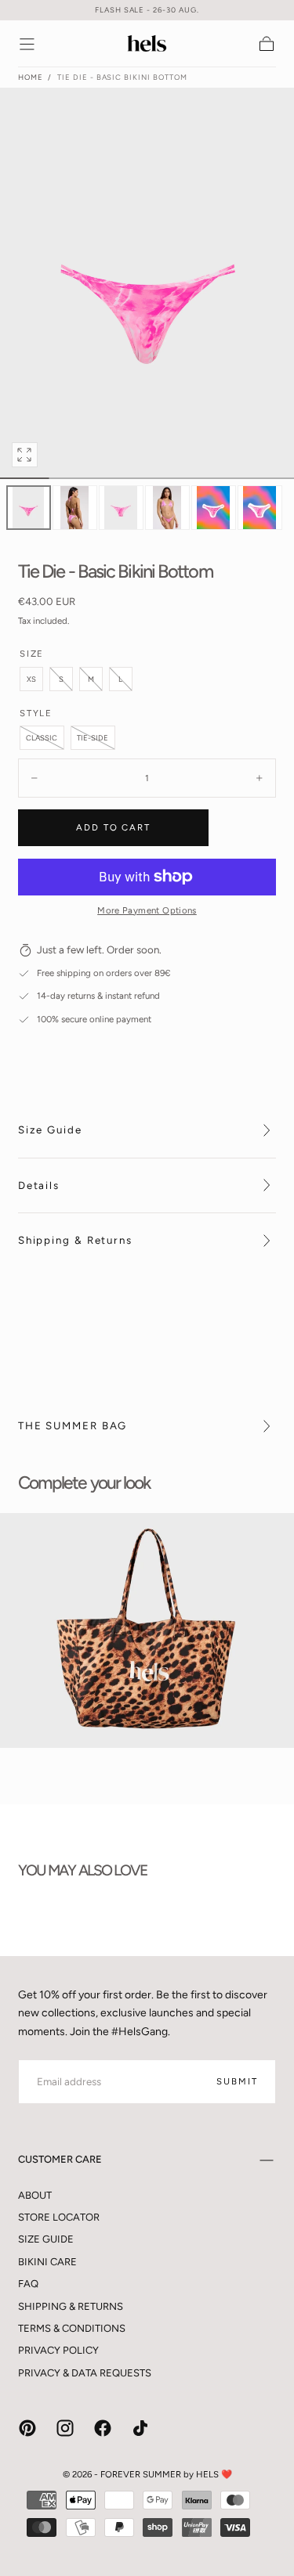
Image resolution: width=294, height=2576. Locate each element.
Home (31, 77)
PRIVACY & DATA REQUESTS (85, 2373)
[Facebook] (103, 2428)
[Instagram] (65, 2428)
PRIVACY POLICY (58, 2350)
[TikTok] (140, 2428)
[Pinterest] (27, 2428)
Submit (237, 2081)
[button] (27, 44)
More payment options (147, 910)
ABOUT (35, 2195)
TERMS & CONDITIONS (72, 2328)
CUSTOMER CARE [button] (60, 2159)
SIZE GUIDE (46, 2239)
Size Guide (50, 1129)
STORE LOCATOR (59, 2217)
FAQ (28, 2284)
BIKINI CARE (47, 2262)
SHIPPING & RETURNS (71, 2306)
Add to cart (113, 827)
